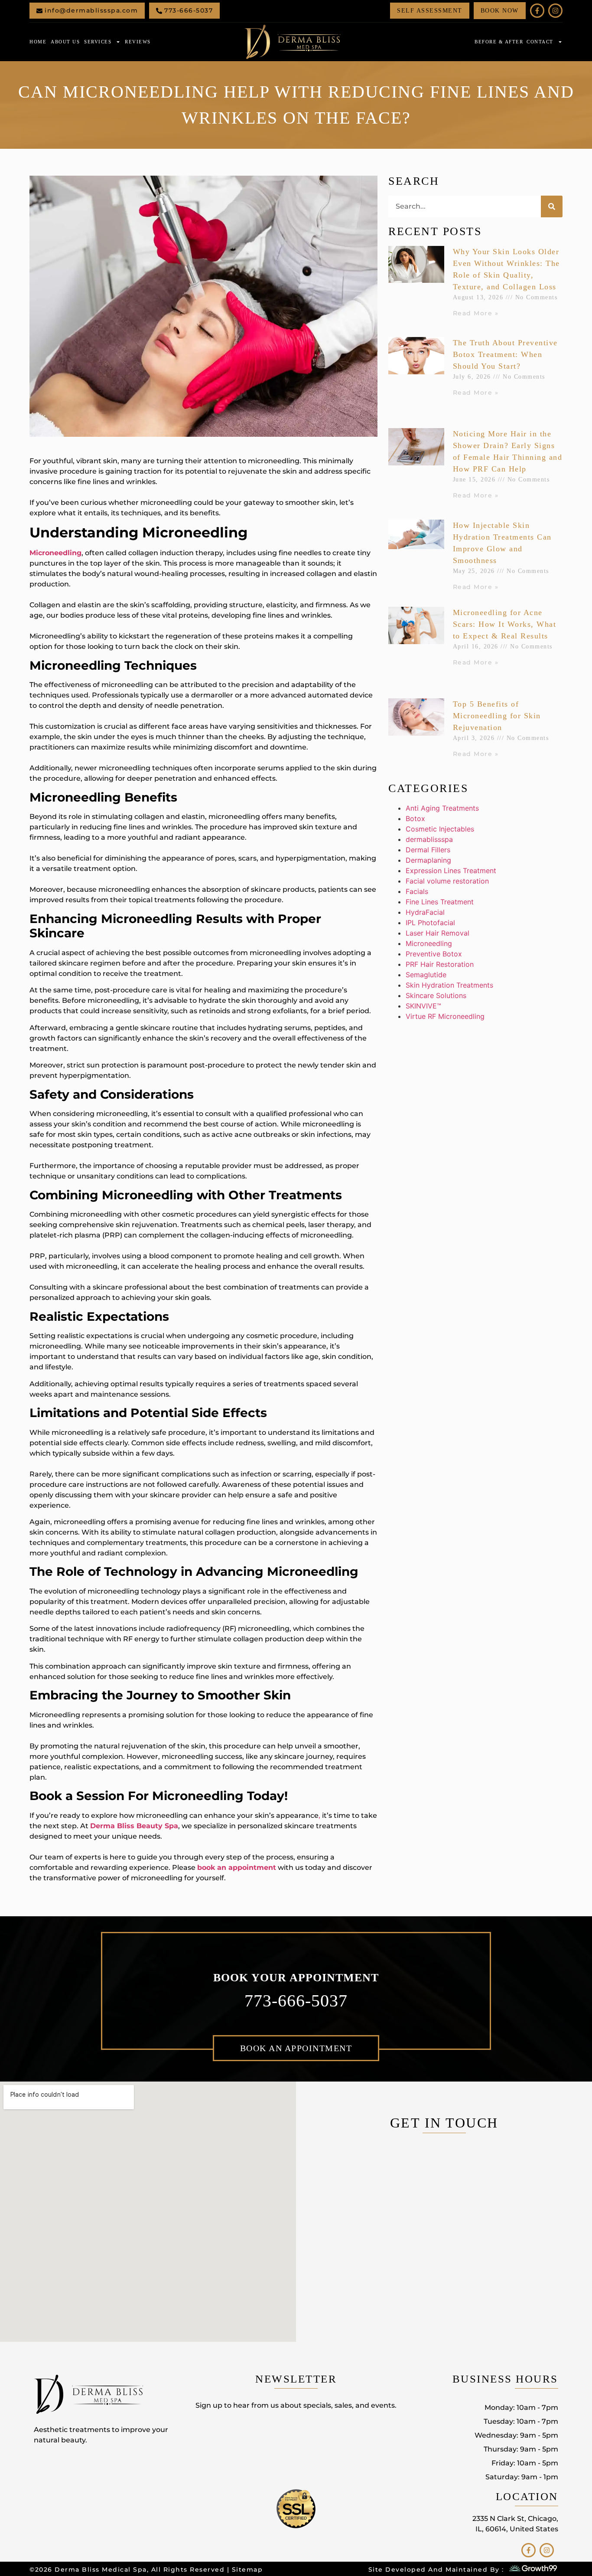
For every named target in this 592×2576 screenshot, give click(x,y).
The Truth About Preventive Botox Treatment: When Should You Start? (505, 354)
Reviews (138, 42)
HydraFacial (425, 912)
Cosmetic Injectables (440, 829)
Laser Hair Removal (437, 933)
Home (38, 42)
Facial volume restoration (447, 881)
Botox (415, 818)
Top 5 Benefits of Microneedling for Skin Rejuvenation (497, 716)
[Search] (552, 206)
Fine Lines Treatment (440, 902)
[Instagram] (555, 11)
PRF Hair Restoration (440, 964)
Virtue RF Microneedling (445, 1016)
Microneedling (429, 943)
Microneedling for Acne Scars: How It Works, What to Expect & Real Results (505, 624)
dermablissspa (429, 839)
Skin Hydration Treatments (449, 985)
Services (98, 42)
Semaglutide (426, 975)
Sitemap (247, 2569)
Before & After (499, 42)
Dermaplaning (428, 860)
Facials (417, 891)
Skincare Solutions (436, 995)
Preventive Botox (434, 954)
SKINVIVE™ (423, 1006)
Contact (540, 42)
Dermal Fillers (428, 850)
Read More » (476, 313)
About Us (65, 42)
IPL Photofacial (430, 923)
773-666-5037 (296, 2001)
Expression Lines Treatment (451, 871)
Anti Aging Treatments (442, 808)
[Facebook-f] (537, 11)
